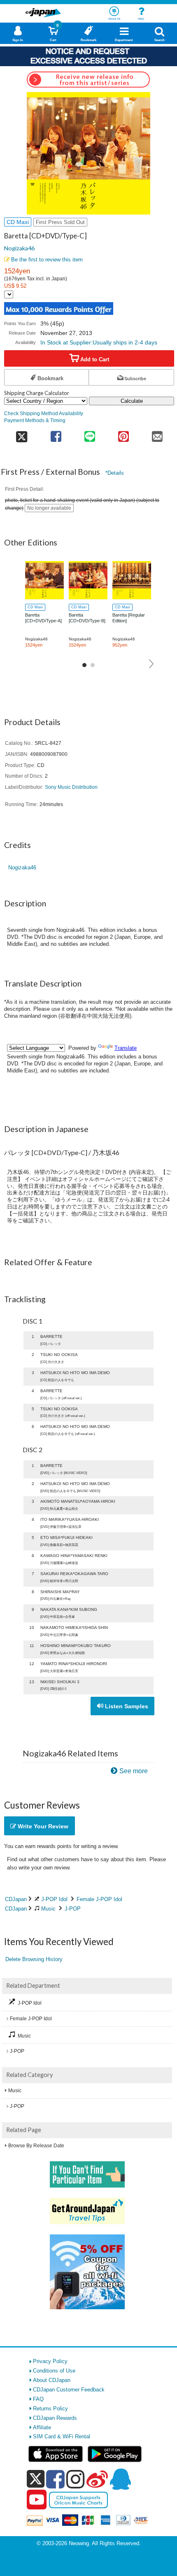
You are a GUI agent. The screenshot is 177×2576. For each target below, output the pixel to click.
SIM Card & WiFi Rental (62, 2436)
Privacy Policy (50, 2361)
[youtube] (37, 2500)
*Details (115, 473)
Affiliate (42, 2427)
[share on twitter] (22, 434)
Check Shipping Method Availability (44, 413)
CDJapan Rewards (55, 2418)
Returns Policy (50, 2409)
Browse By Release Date (36, 2146)
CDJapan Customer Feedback (69, 2390)
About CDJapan (52, 2380)
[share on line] (90, 434)
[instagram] (76, 2479)
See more (134, 1771)
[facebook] (55, 2479)
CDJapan (16, 1899)
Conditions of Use (54, 2371)
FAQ (38, 2399)
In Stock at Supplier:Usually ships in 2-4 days (99, 342)
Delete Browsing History (34, 1959)
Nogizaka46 (19, 248)
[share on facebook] (56, 434)
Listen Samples (126, 1706)
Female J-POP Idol (99, 1899)
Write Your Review (42, 1826)
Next (152, 664)
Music (48, 1909)
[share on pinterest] (123, 434)
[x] (36, 2479)
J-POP (73, 1909)
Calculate (132, 401)
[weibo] (97, 2479)
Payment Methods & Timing (35, 420)
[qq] (120, 2479)
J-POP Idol (54, 1899)
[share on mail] (157, 434)
